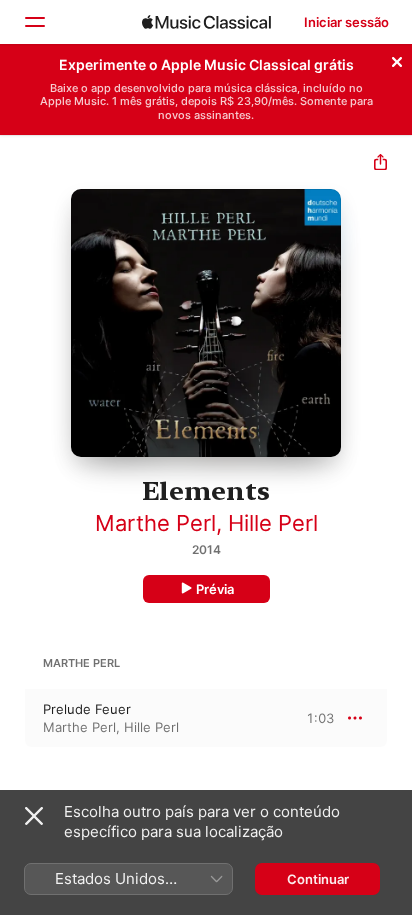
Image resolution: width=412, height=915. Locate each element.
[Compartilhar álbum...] (380, 164)
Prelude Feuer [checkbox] (87, 709)
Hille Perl (273, 523)
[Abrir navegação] (34, 22)
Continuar (318, 879)
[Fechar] (397, 59)
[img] (206, 22)
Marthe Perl (155, 523)
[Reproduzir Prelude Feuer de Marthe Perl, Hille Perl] (13, 718)
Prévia (215, 589)
